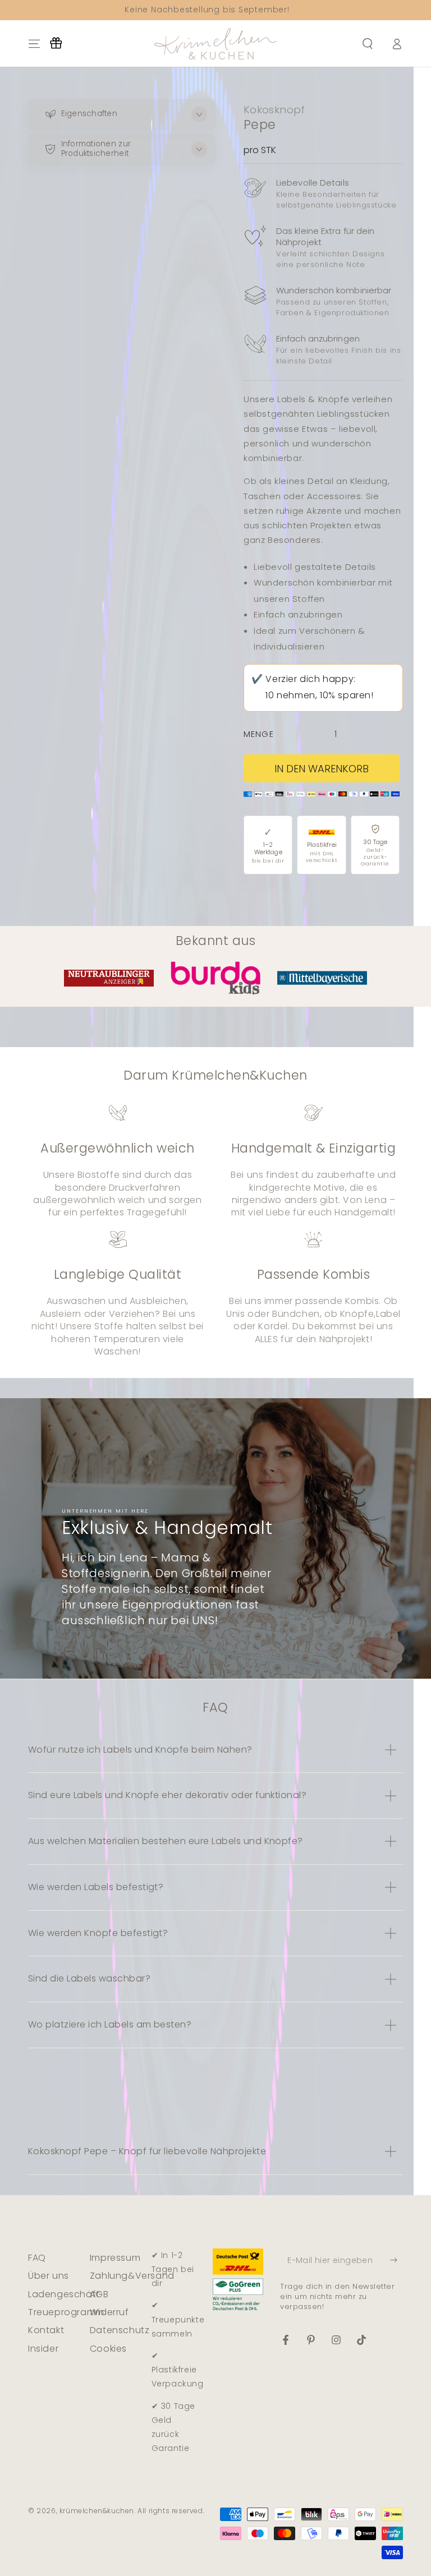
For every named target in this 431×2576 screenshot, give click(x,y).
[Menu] (34, 44)
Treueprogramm (66, 2312)
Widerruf (109, 2312)
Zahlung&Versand (132, 2276)
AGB (99, 2294)
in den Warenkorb (322, 769)
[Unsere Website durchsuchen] (368, 44)
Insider (43, 2349)
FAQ (37, 2258)
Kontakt (46, 2330)
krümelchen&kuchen (97, 2511)
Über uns (49, 2276)
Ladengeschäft (64, 2294)
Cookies (108, 2349)
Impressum (115, 2258)
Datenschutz (120, 2330)
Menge (259, 734)
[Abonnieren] (396, 2260)
